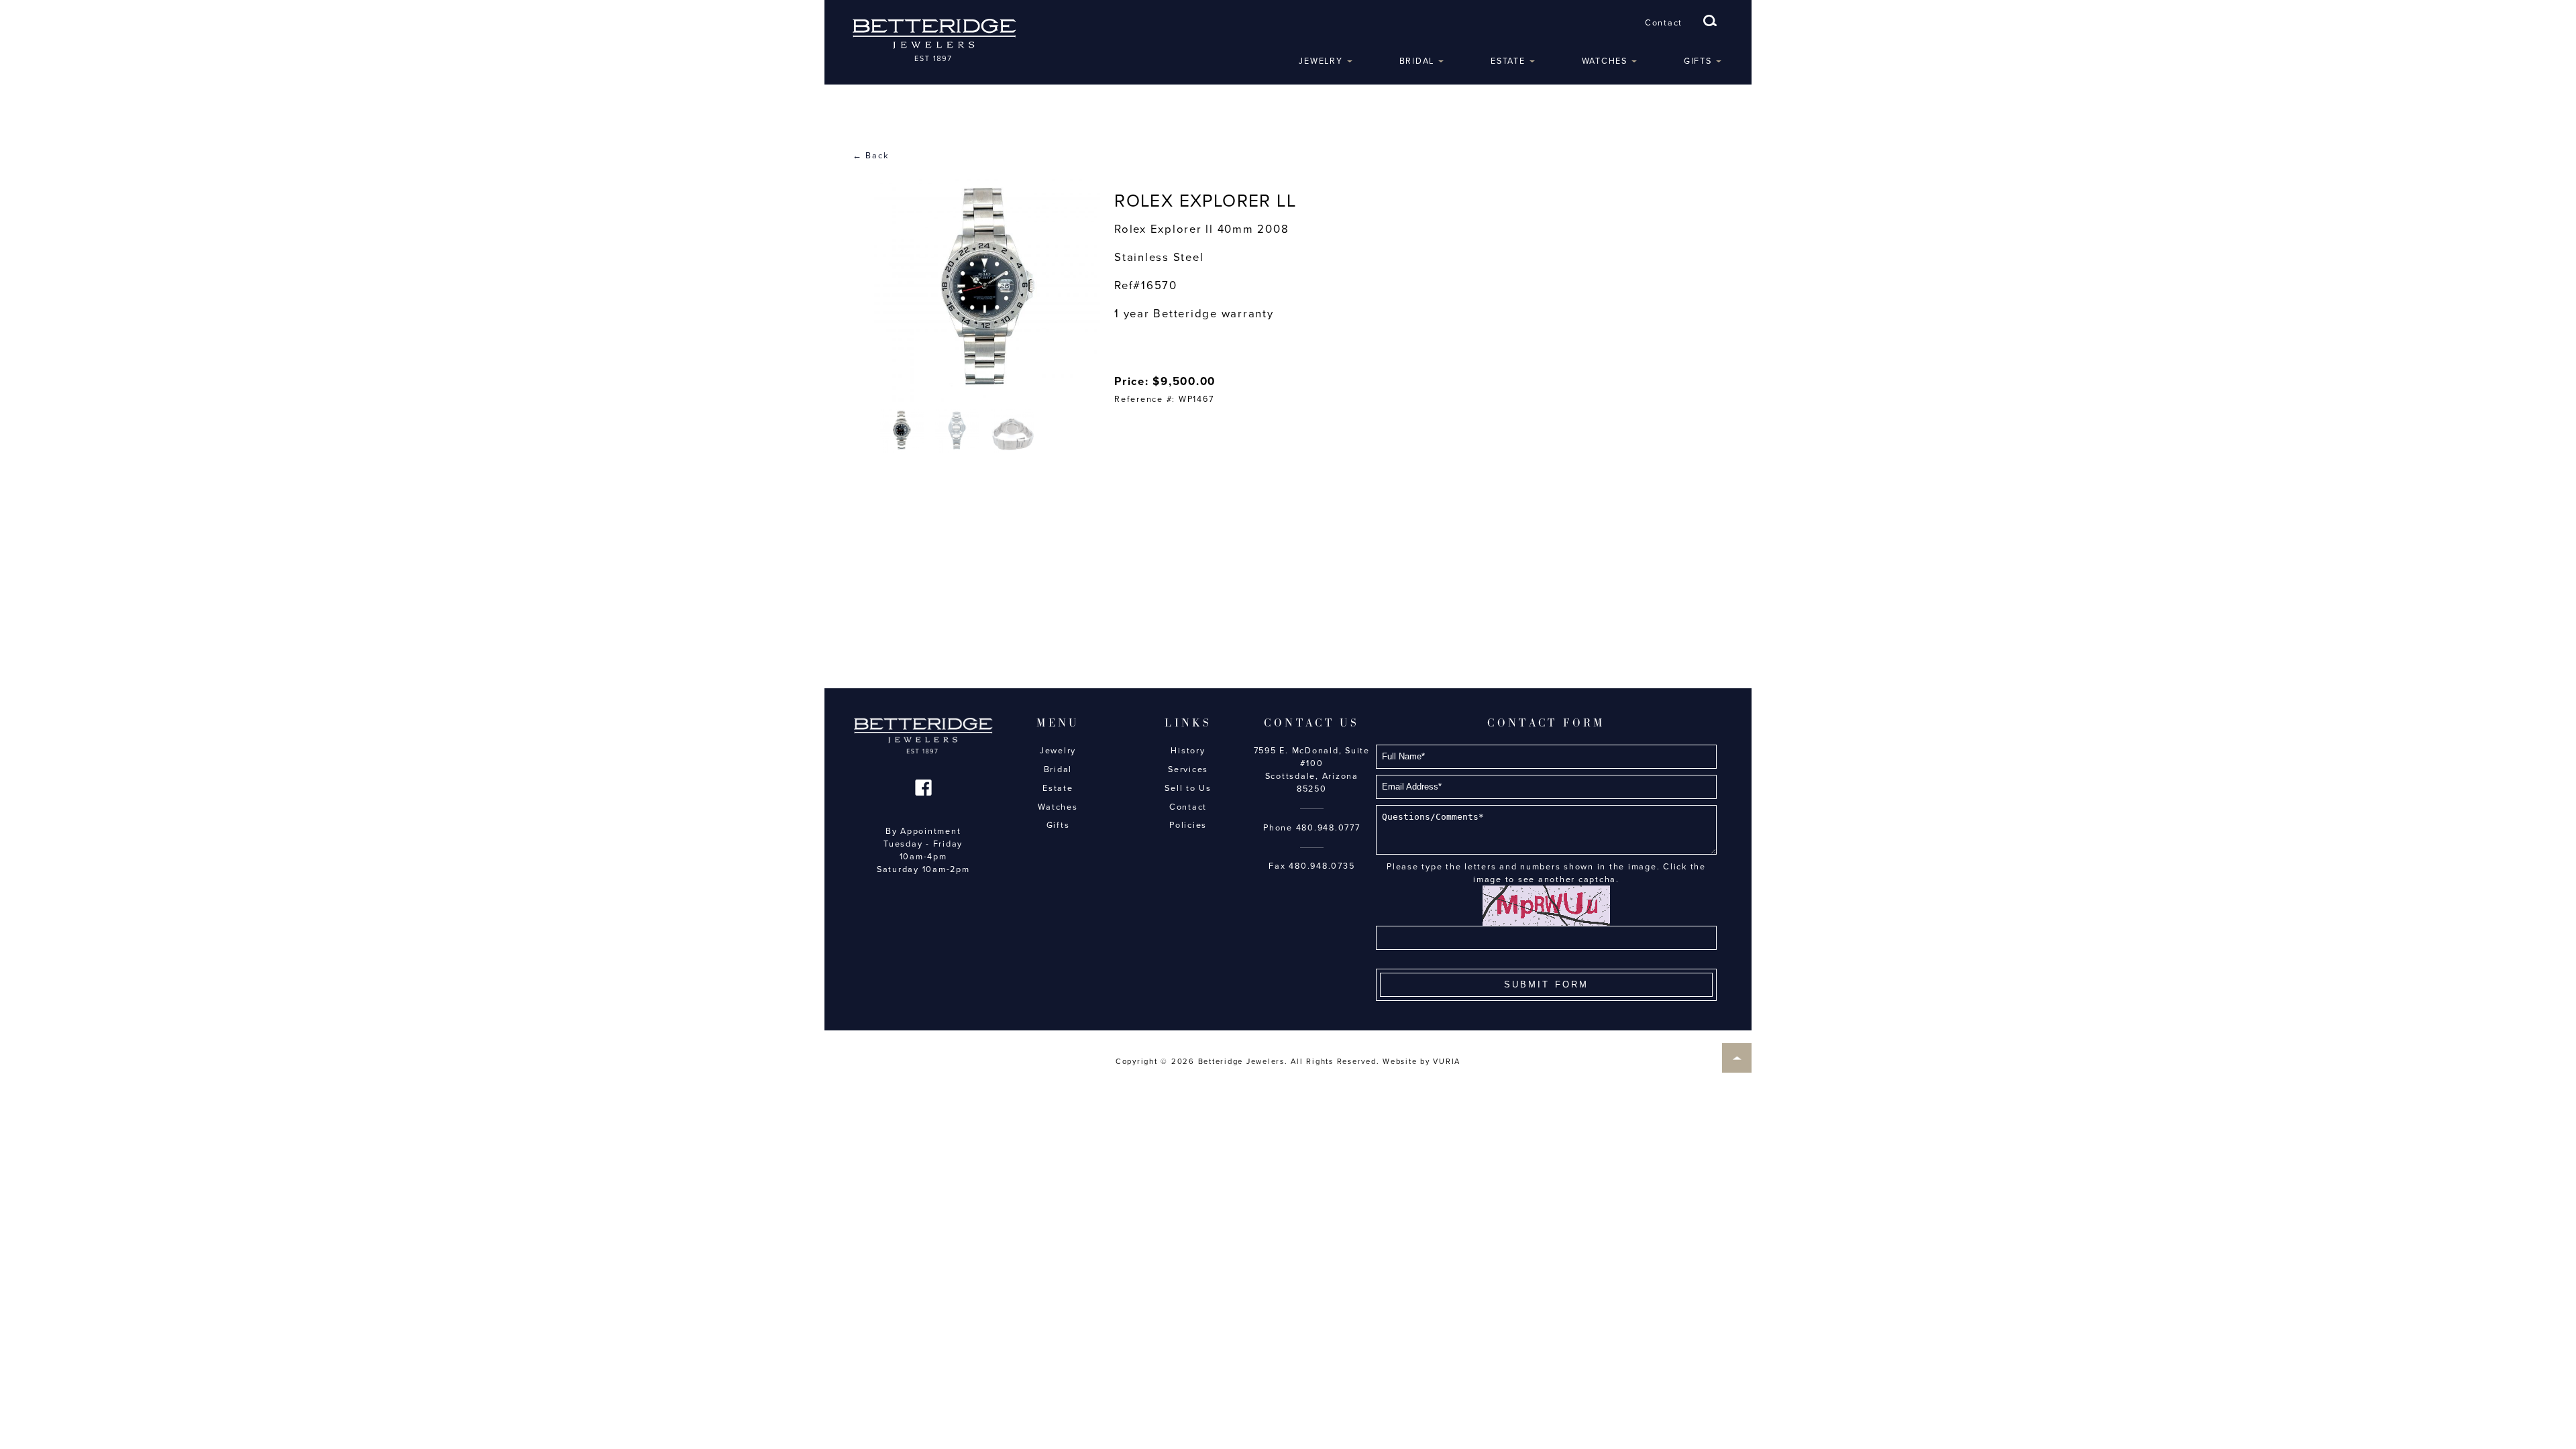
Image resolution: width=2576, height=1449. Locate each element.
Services (1188, 769)
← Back (871, 156)
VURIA (1447, 1062)
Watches (1605, 61)
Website (1400, 1062)
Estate (1508, 61)
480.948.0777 (1328, 828)
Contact (1664, 23)
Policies (1188, 825)
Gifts (1698, 61)
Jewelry (1321, 61)
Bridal (1417, 61)
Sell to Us (1188, 788)
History (1188, 751)
